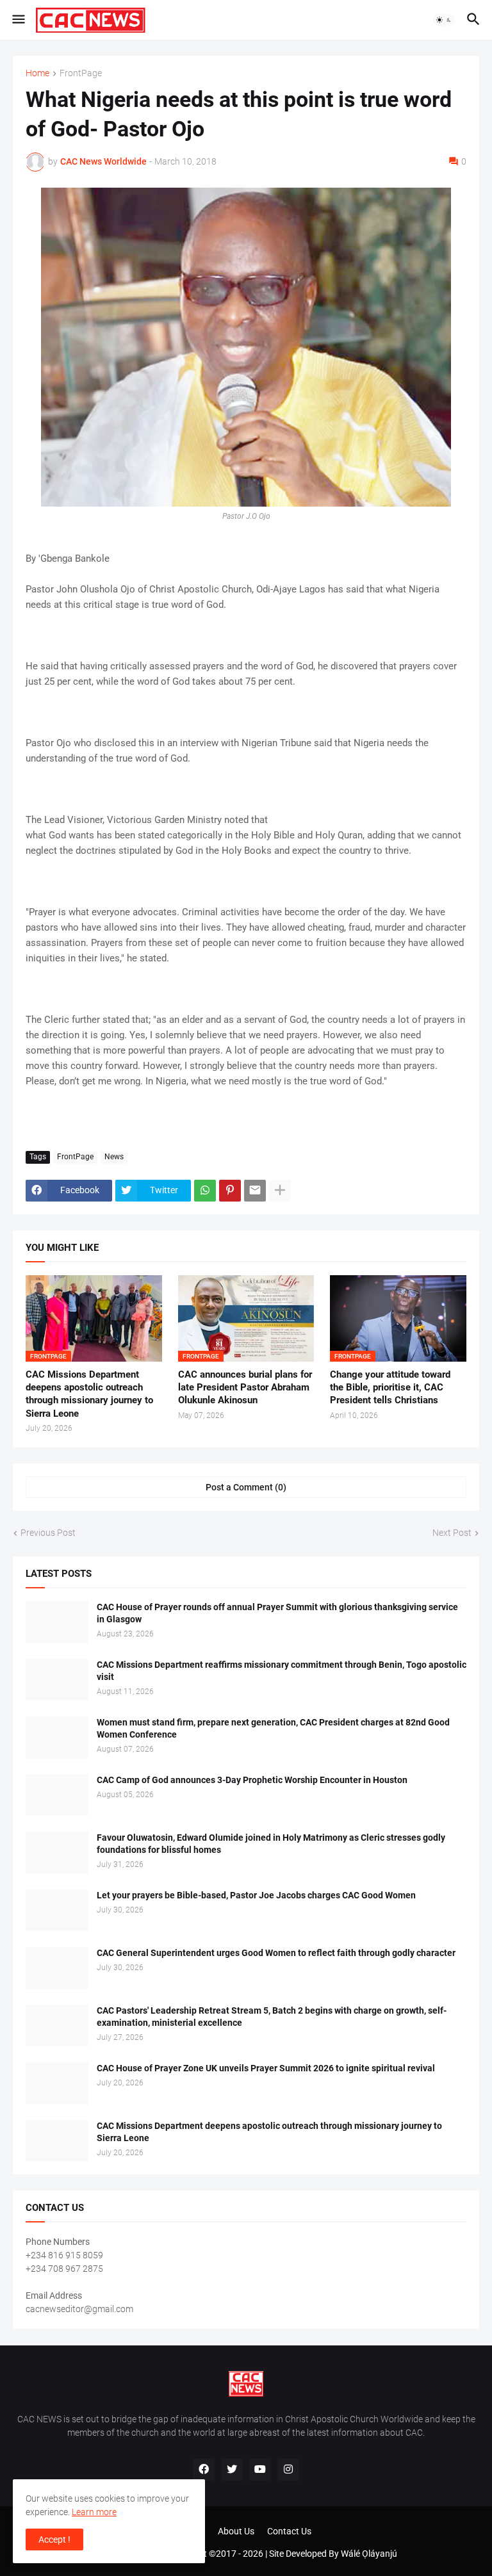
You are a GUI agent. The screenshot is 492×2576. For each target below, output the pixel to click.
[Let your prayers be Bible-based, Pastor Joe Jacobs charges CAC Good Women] (57, 1910)
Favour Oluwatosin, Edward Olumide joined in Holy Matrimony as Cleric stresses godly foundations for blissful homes (271, 1844)
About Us (236, 2531)
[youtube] (260, 2470)
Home (37, 73)
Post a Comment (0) (246, 1487)
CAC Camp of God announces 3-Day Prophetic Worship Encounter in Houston (252, 1780)
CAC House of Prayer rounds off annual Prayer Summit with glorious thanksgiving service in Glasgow (277, 1613)
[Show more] (280, 1191)
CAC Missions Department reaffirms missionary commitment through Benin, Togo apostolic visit (282, 1671)
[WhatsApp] (205, 1191)
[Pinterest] (230, 1191)
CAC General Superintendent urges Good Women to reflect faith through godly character (276, 1953)
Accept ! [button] (54, 2539)
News (114, 1157)
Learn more (94, 2512)
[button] (18, 20)
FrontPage (81, 73)
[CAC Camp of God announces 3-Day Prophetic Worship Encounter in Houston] (57, 1795)
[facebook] (204, 2470)
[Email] (255, 1191)
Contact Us (289, 2531)
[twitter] (232, 2470)
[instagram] (288, 2470)
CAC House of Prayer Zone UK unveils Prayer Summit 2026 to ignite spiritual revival (266, 2068)
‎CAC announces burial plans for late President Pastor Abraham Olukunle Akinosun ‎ (245, 1388)
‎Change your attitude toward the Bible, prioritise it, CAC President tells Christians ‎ (390, 1388)
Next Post (452, 1533)
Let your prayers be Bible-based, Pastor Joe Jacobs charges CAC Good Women (256, 1895)
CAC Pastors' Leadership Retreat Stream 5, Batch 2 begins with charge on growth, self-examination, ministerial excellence (272, 2017)
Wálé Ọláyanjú (369, 2554)
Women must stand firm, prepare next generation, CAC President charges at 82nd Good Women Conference (273, 1728)
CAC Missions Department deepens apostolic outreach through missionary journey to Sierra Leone (89, 1394)
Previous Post (48, 1533)
